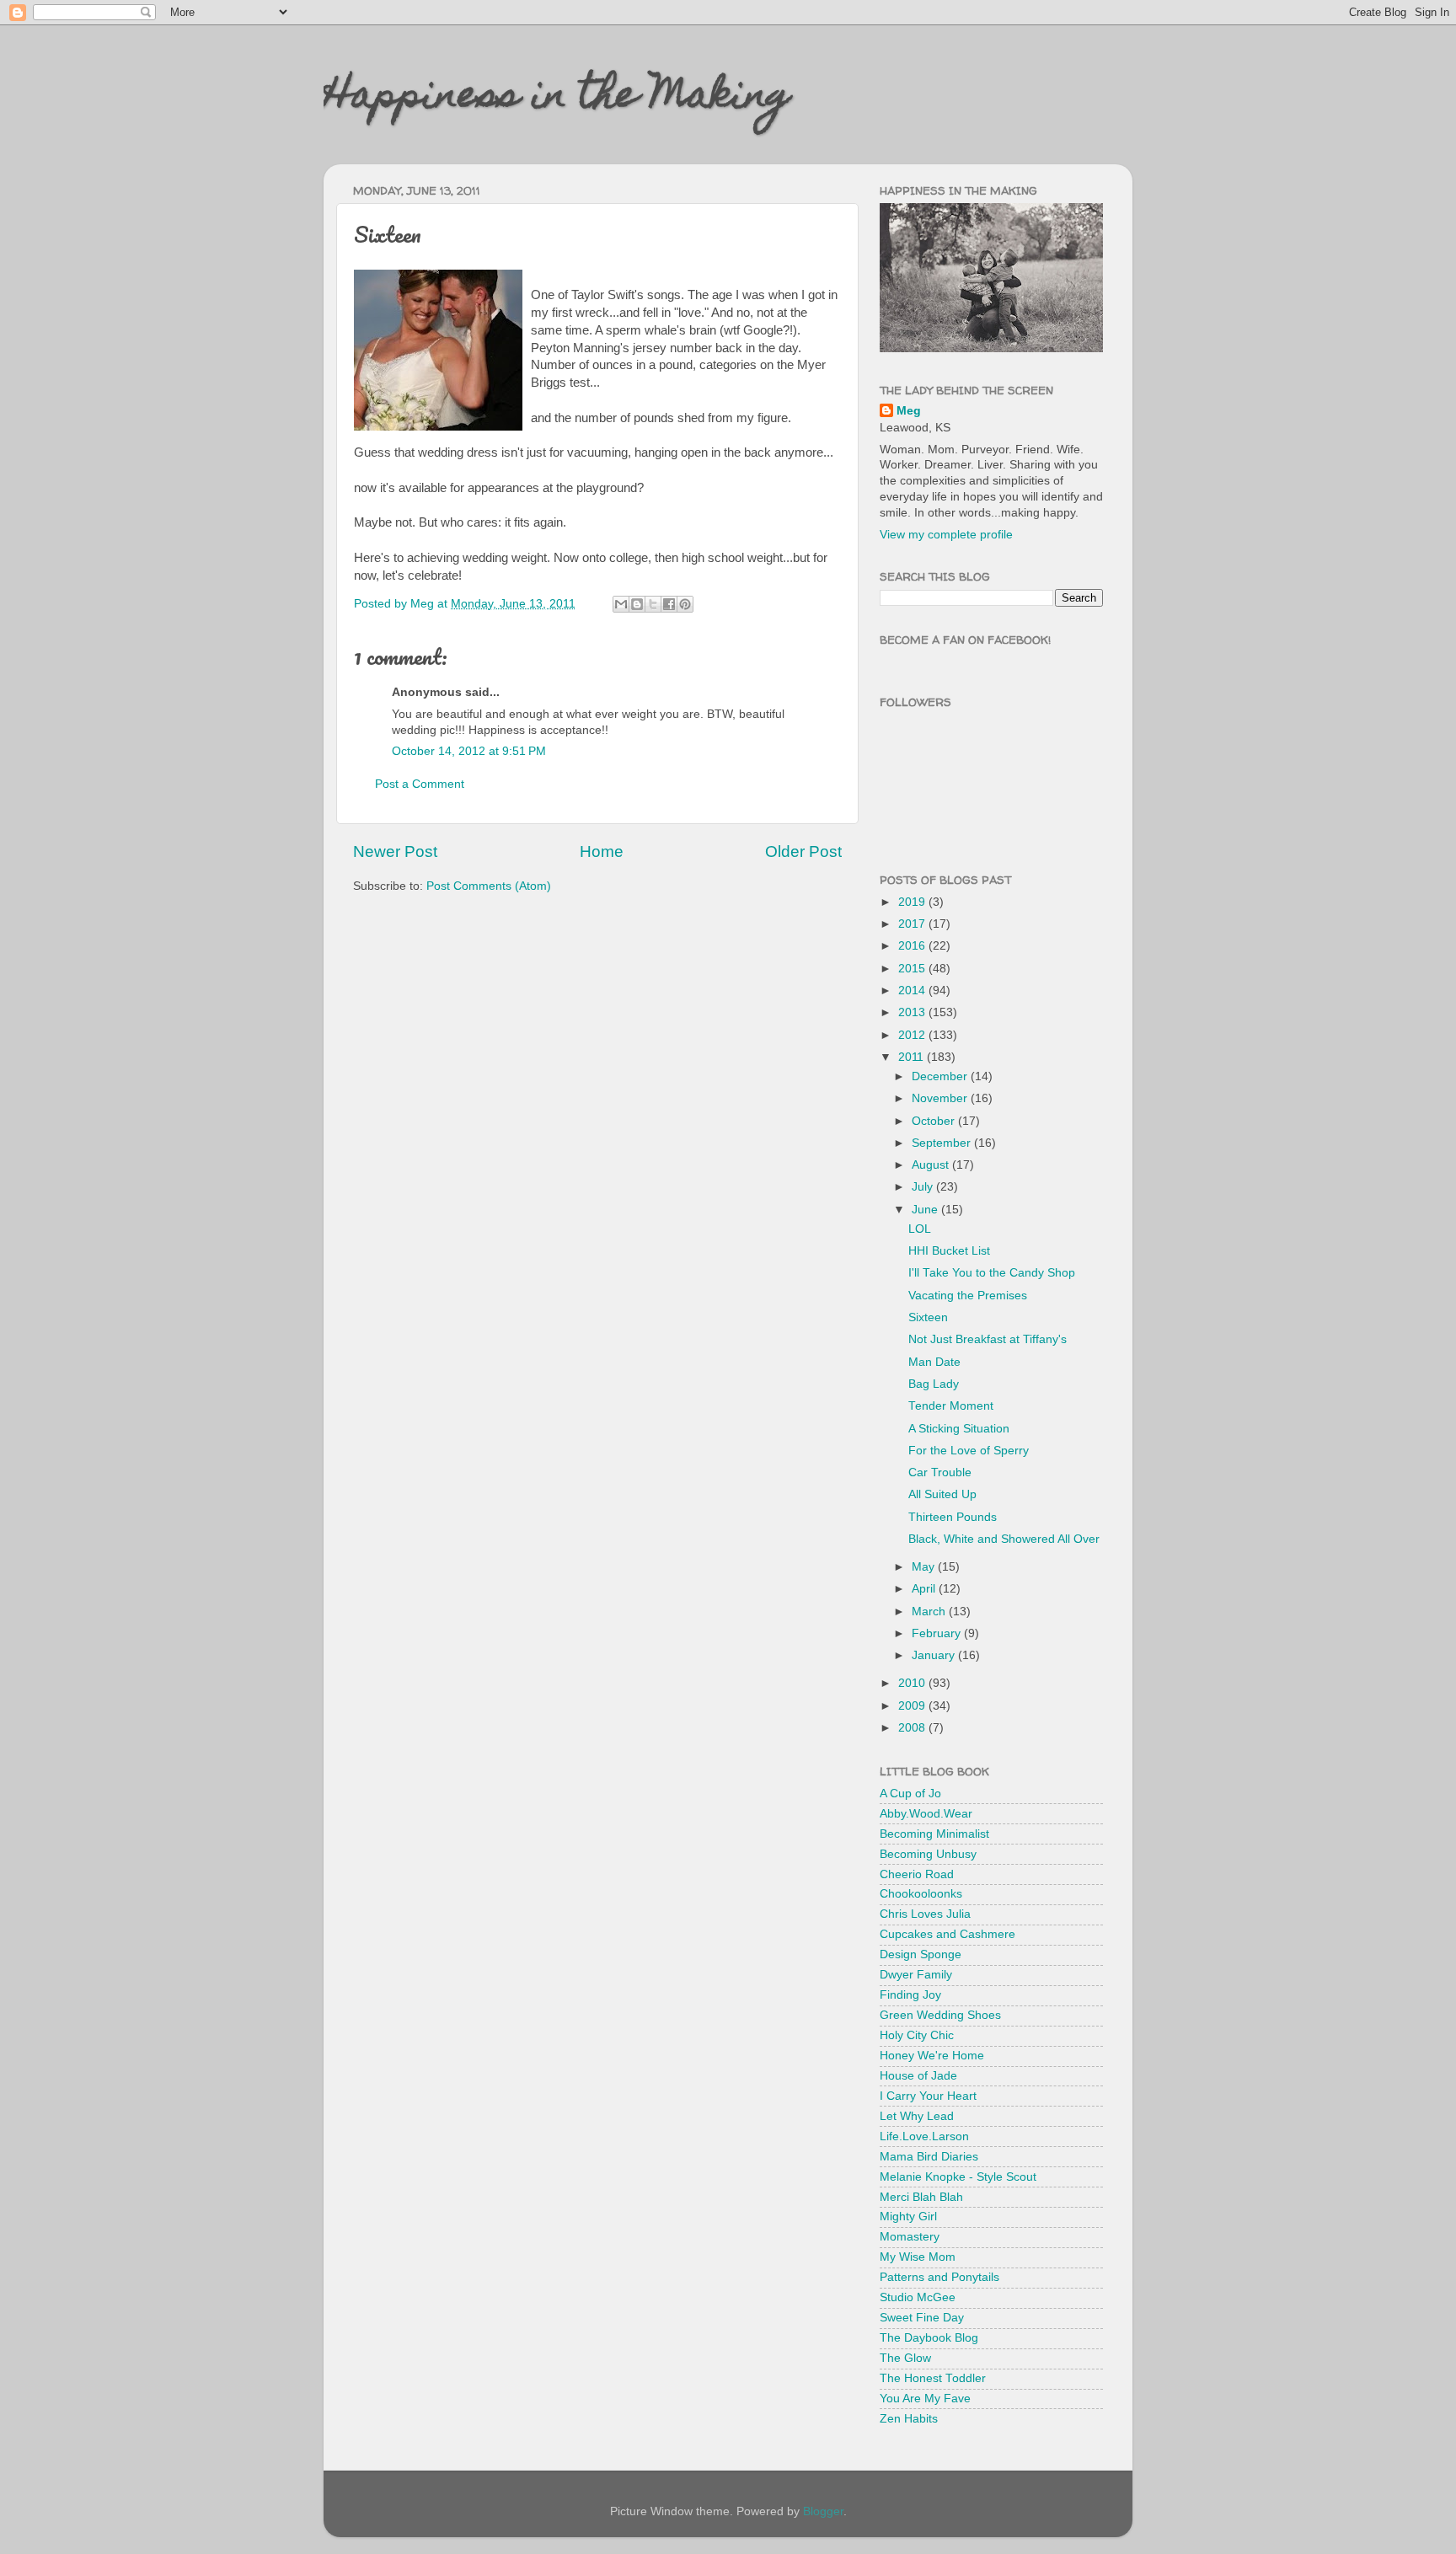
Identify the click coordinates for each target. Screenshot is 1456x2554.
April (925, 1589)
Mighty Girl (908, 2217)
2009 (913, 1706)
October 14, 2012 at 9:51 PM (469, 751)
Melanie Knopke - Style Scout (958, 2177)
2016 (913, 946)
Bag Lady (934, 1384)
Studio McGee (918, 2297)
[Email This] (621, 604)
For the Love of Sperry (969, 1451)
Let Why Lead (917, 2116)
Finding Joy (910, 1995)
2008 (913, 1728)
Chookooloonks (921, 1894)
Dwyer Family (916, 1975)
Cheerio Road (917, 1874)
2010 (913, 1683)
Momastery (910, 2237)
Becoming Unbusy (928, 1854)
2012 (913, 1035)
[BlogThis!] (637, 604)
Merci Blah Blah (921, 2197)
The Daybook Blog (929, 2338)
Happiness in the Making (557, 99)
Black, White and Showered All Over (1004, 1539)
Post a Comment (420, 784)
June (926, 1210)
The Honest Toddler (933, 2378)
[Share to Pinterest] (685, 604)
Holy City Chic (917, 2035)
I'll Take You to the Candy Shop (992, 1273)
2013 (913, 1012)
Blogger (823, 2511)
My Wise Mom (918, 2257)
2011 (913, 1057)
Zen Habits (909, 2419)
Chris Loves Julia (925, 1914)
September (943, 1143)
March (930, 1612)
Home (602, 851)
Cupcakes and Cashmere (947, 1934)
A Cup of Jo (910, 1794)
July (924, 1187)
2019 (913, 902)
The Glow (905, 2358)
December (941, 1076)
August (932, 1165)
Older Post (803, 851)
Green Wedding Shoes (940, 2015)
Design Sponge (921, 1954)
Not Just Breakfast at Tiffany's (988, 1339)
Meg (909, 411)
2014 (913, 991)
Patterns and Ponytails (939, 2277)
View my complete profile (946, 535)
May (925, 1567)
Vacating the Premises (968, 1296)
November (941, 1098)
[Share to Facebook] (669, 604)
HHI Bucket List (949, 1251)
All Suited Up (942, 1494)
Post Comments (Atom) (489, 886)
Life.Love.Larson (924, 2136)
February (938, 1633)
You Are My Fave (925, 2399)
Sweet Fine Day (922, 2318)
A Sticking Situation (959, 1429)
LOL (920, 1229)
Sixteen (928, 1317)
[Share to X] (653, 604)
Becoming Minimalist (934, 1834)
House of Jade (918, 2076)
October (935, 1121)
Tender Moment (951, 1406)
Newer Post (395, 851)
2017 (913, 924)
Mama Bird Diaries (929, 2157)
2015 (913, 969)
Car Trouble (940, 1472)
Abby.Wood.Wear (926, 1814)
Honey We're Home (932, 2056)
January (935, 1655)
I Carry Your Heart (928, 2096)
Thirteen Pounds (953, 1517)
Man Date (934, 1362)
